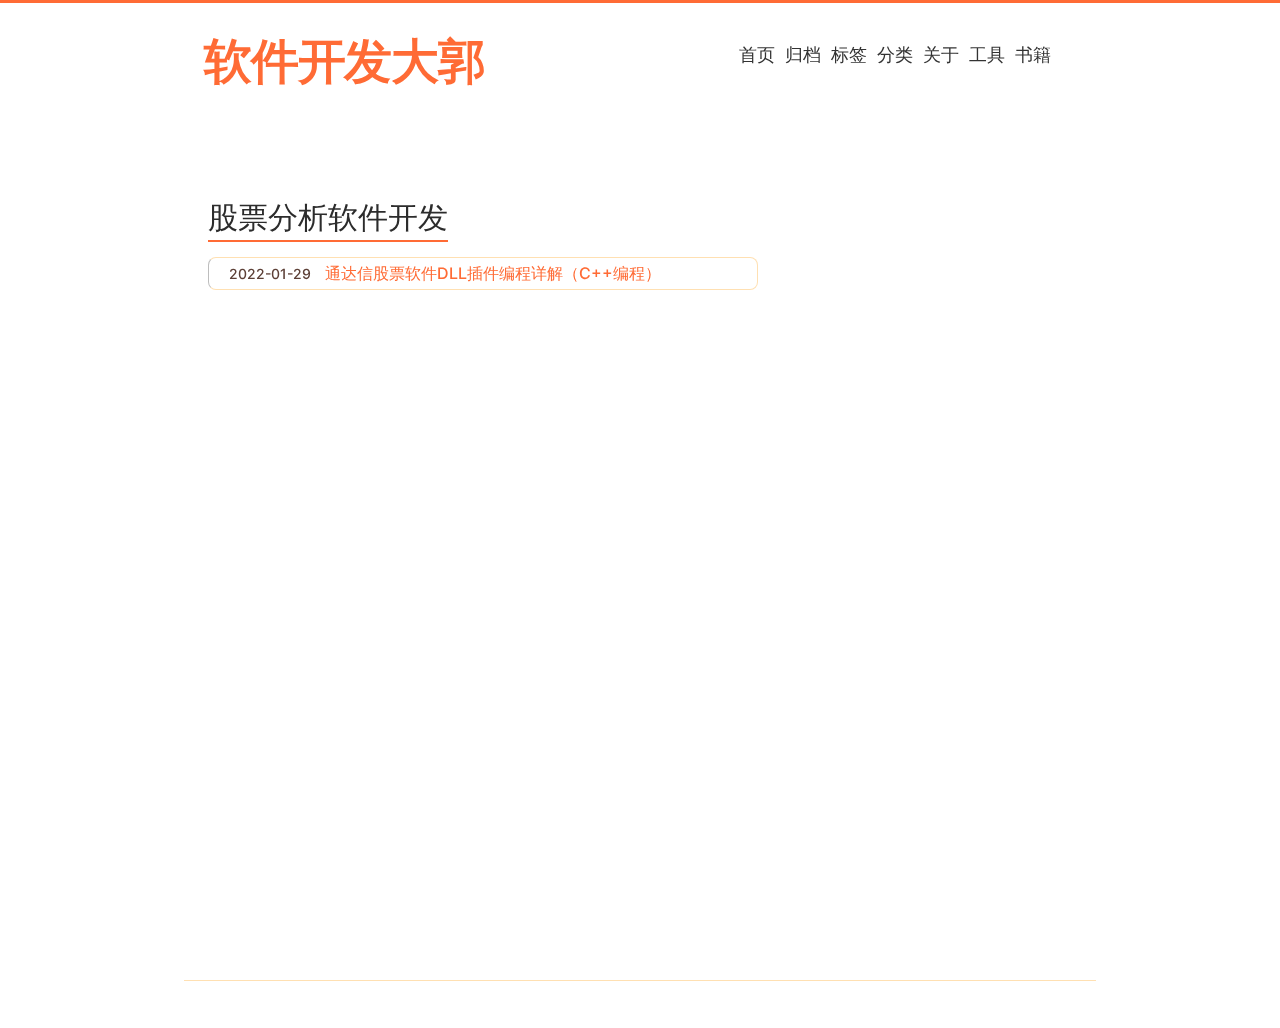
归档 (803, 54)
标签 (849, 54)
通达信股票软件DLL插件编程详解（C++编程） (493, 273)
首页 (757, 54)
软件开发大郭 (344, 60)
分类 (895, 54)
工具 (987, 54)
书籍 (1033, 54)
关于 (941, 54)
